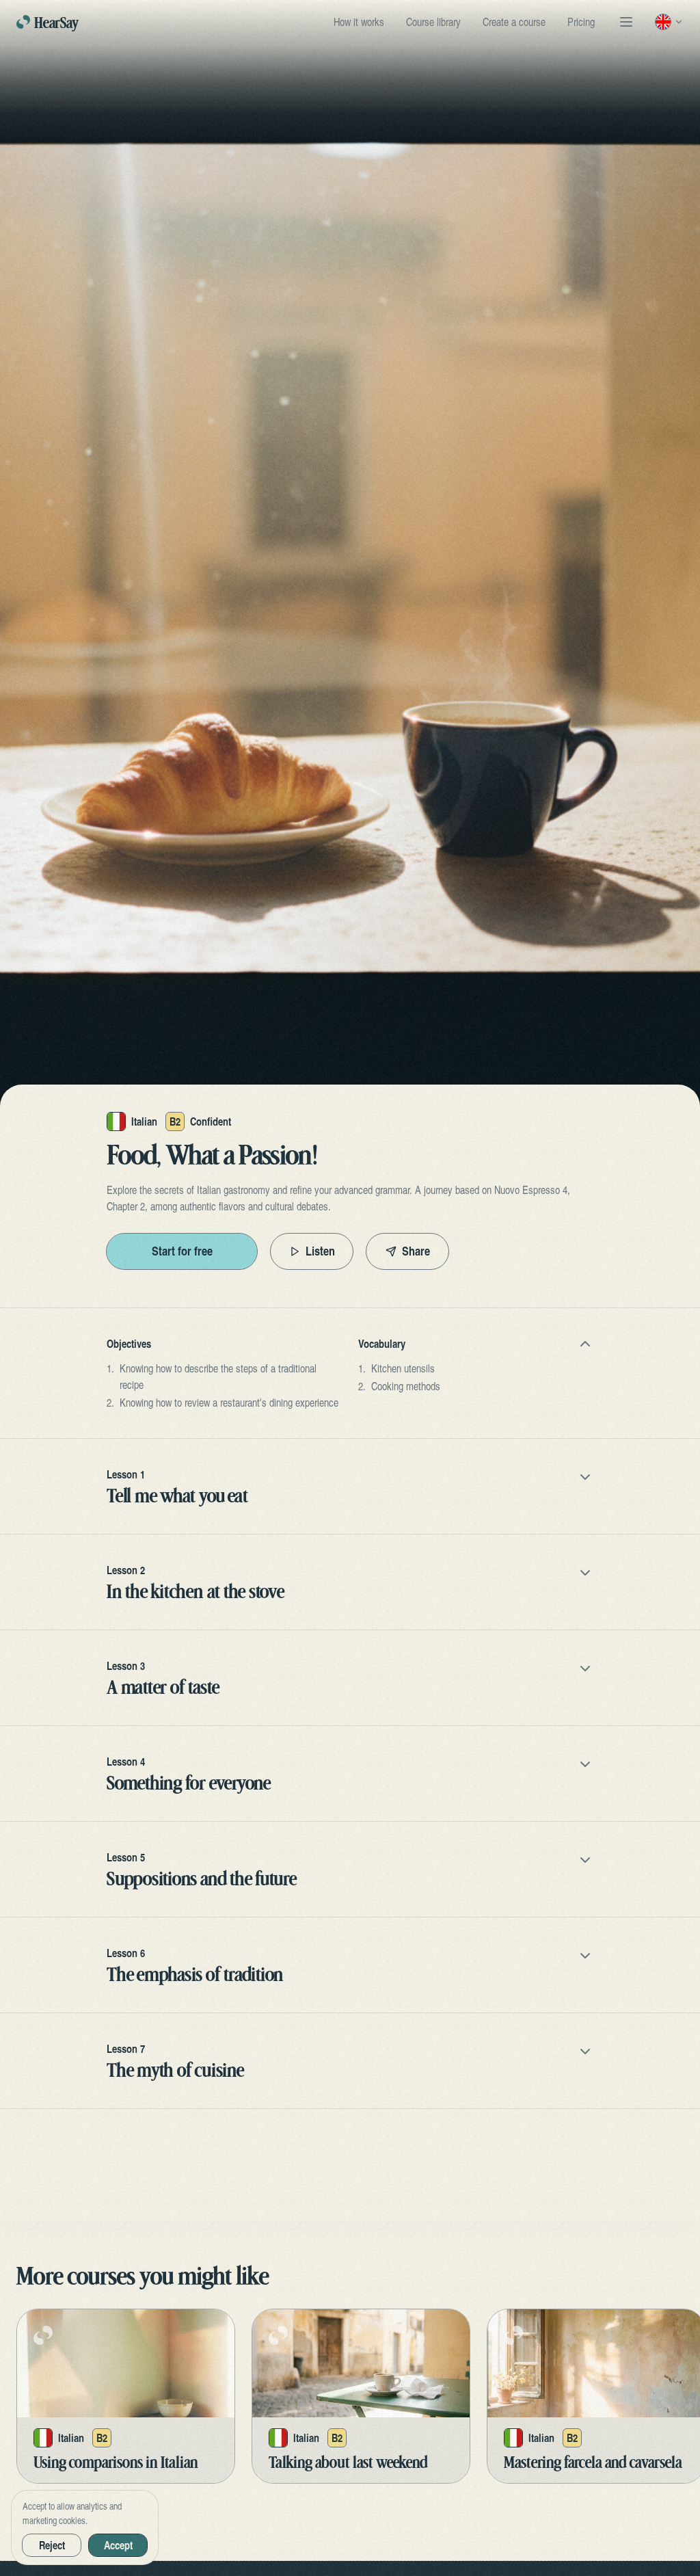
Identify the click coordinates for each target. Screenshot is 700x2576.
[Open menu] (626, 22)
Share (416, 1251)
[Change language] (669, 22)
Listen (320, 1251)
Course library (433, 22)
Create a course (514, 22)
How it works (359, 22)
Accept (118, 2545)
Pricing (581, 22)
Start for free (182, 1251)
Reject (52, 2545)
